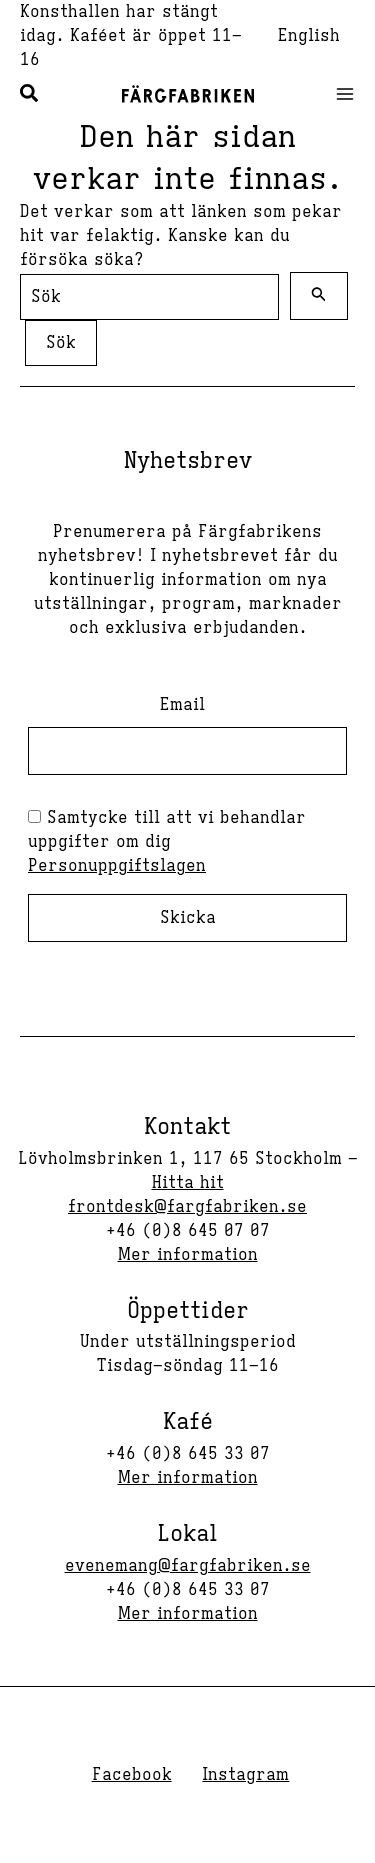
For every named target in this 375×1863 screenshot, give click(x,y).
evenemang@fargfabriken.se (188, 1566)
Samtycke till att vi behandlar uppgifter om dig (167, 842)
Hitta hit (188, 1183)
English (309, 36)
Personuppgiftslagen (117, 866)
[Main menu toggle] (339, 94)
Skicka (188, 918)
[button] (30, 96)
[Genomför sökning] (319, 296)
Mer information (188, 1255)
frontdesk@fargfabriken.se (187, 1207)
